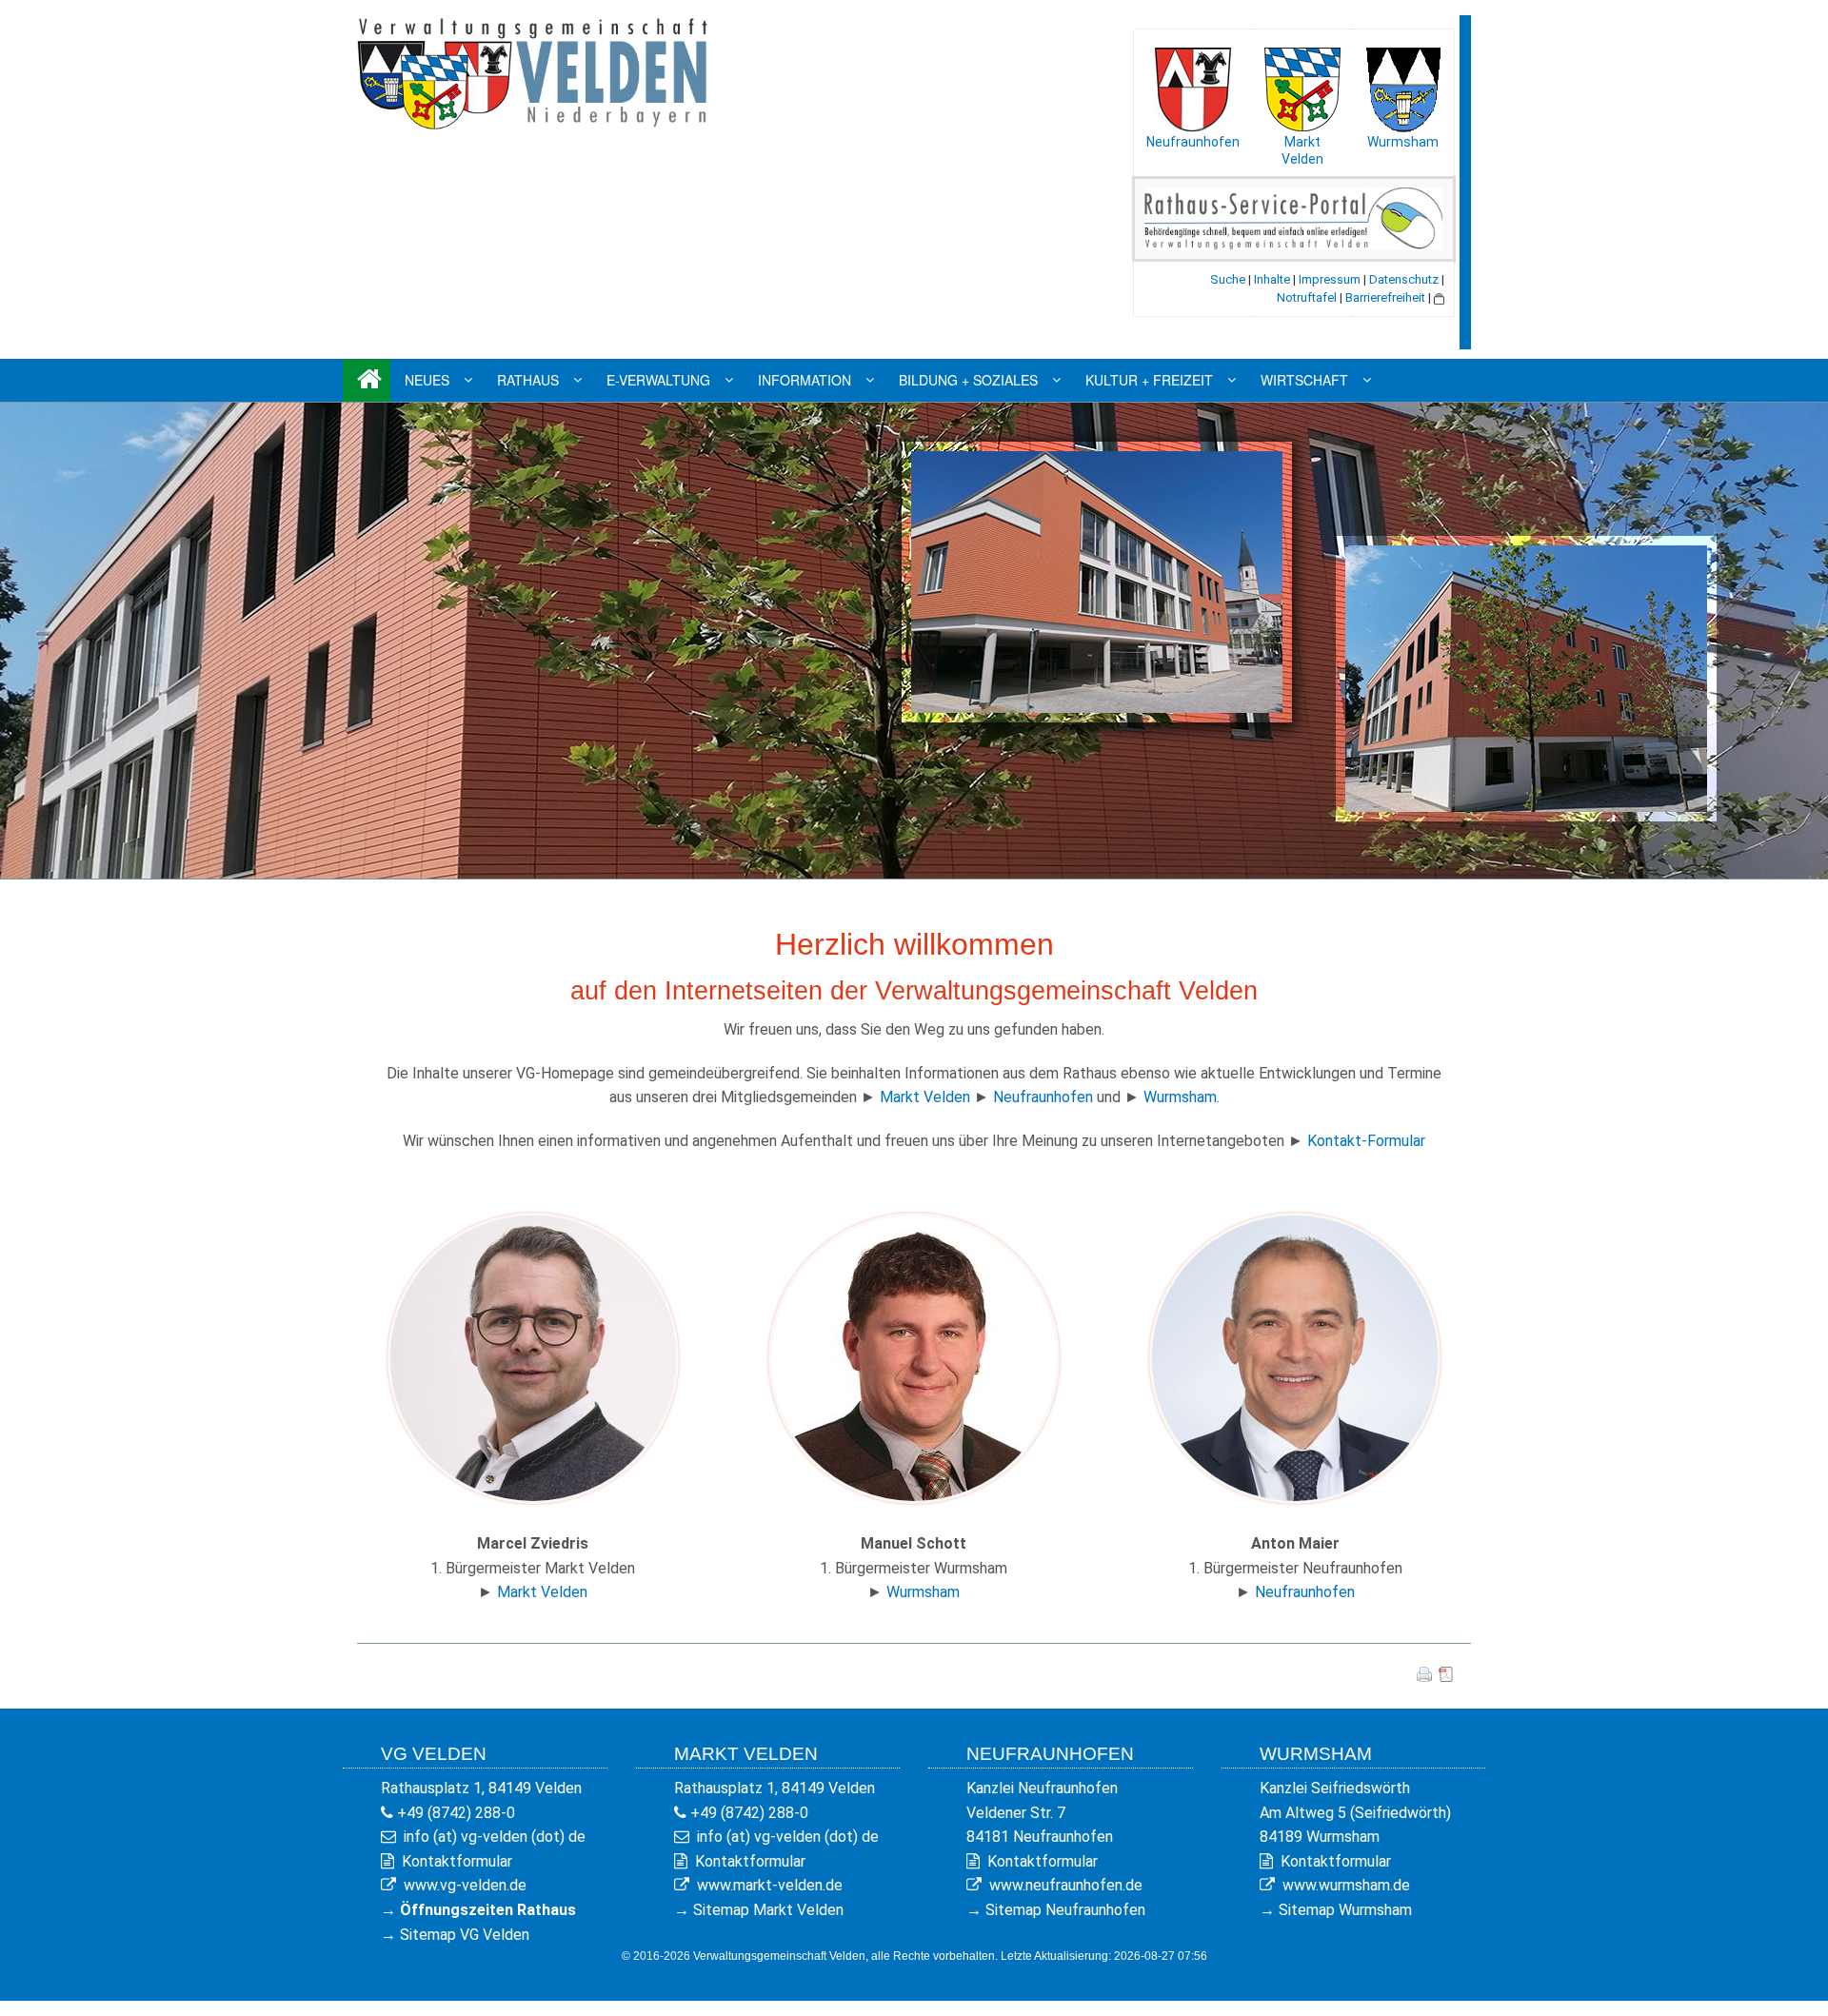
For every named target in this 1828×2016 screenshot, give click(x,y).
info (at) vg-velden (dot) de (495, 1837)
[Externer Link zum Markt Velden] (1302, 85)
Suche (1228, 279)
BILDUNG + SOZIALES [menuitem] (968, 380)
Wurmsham (1403, 142)
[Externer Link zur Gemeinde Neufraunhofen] (1193, 86)
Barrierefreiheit (1385, 297)
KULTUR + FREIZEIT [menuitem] (1149, 380)
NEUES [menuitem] (427, 380)
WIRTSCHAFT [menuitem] (1304, 380)
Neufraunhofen (1193, 142)
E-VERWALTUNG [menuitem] (658, 380)
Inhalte (1272, 279)
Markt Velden (925, 1097)
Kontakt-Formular (1366, 1141)
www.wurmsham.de (1346, 1885)
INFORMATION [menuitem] (805, 380)
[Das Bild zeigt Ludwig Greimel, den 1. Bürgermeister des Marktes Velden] (533, 1357)
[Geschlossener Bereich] (1439, 297)
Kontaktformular (457, 1861)
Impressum (1330, 279)
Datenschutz (1404, 279)
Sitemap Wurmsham (1345, 1910)
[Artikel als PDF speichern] (1446, 1674)
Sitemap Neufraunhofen (1065, 1910)
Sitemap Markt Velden (768, 1910)
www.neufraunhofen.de (1066, 1885)
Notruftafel (1307, 297)
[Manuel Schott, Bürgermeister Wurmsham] (914, 1357)
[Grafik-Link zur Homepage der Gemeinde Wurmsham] (1402, 85)
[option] (914, 641)
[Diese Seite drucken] (1424, 1674)
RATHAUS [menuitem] (528, 380)
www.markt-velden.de (770, 1885)
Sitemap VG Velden (465, 1935)
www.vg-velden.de (465, 1885)
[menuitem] (367, 380)
